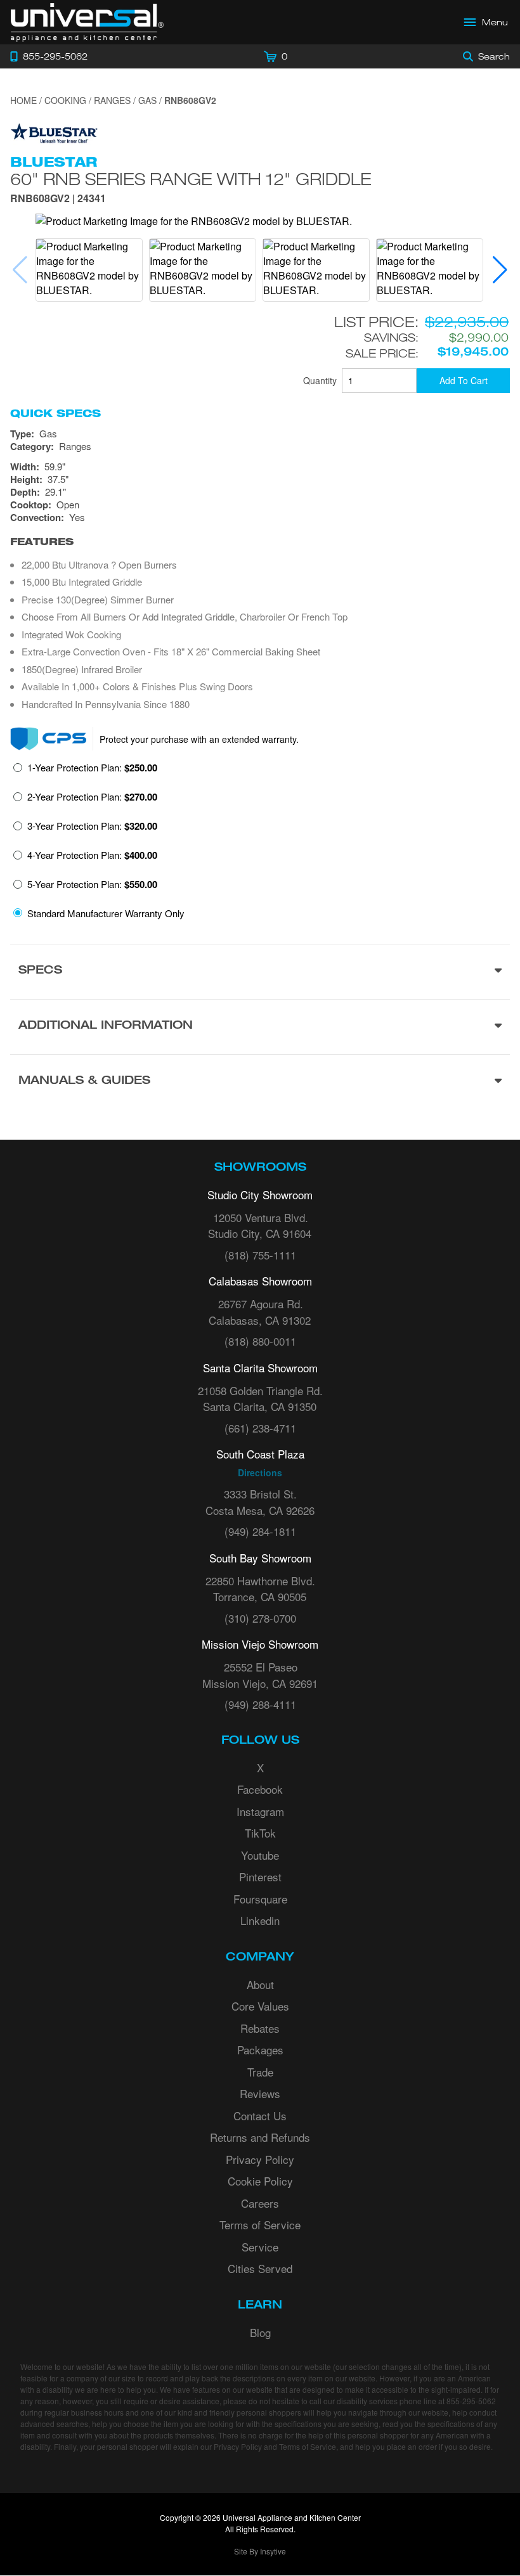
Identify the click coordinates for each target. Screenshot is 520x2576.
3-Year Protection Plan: (92, 826)
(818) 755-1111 (260, 1255)
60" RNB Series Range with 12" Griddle (191, 179)
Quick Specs (55, 413)
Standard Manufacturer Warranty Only (106, 913)
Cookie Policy (260, 2181)
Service (260, 2247)
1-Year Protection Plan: (92, 768)
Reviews (260, 2093)
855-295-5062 (471, 2401)
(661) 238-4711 (260, 1428)
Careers (260, 2203)
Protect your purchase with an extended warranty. (199, 739)
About (260, 1984)
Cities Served (260, 2268)
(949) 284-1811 (260, 1531)
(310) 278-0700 (260, 1618)
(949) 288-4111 (260, 1704)
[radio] (85, 771)
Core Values (260, 2006)
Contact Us (260, 2116)
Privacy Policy (260, 2159)
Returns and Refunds (260, 2137)
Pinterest (260, 1877)
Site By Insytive (260, 2551)
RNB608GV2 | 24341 (58, 199)
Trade (260, 2072)
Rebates (260, 2028)
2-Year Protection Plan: (92, 797)
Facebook (260, 1789)
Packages (260, 2050)
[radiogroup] (260, 844)
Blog (260, 2332)
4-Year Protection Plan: (92, 855)
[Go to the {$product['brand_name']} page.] (55, 132)
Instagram (260, 1811)
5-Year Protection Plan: (92, 884)
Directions (260, 1472)
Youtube (260, 1855)
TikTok (260, 1833)
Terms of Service (260, 2225)
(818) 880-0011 (260, 1341)
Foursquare (260, 1899)
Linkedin (260, 1920)
